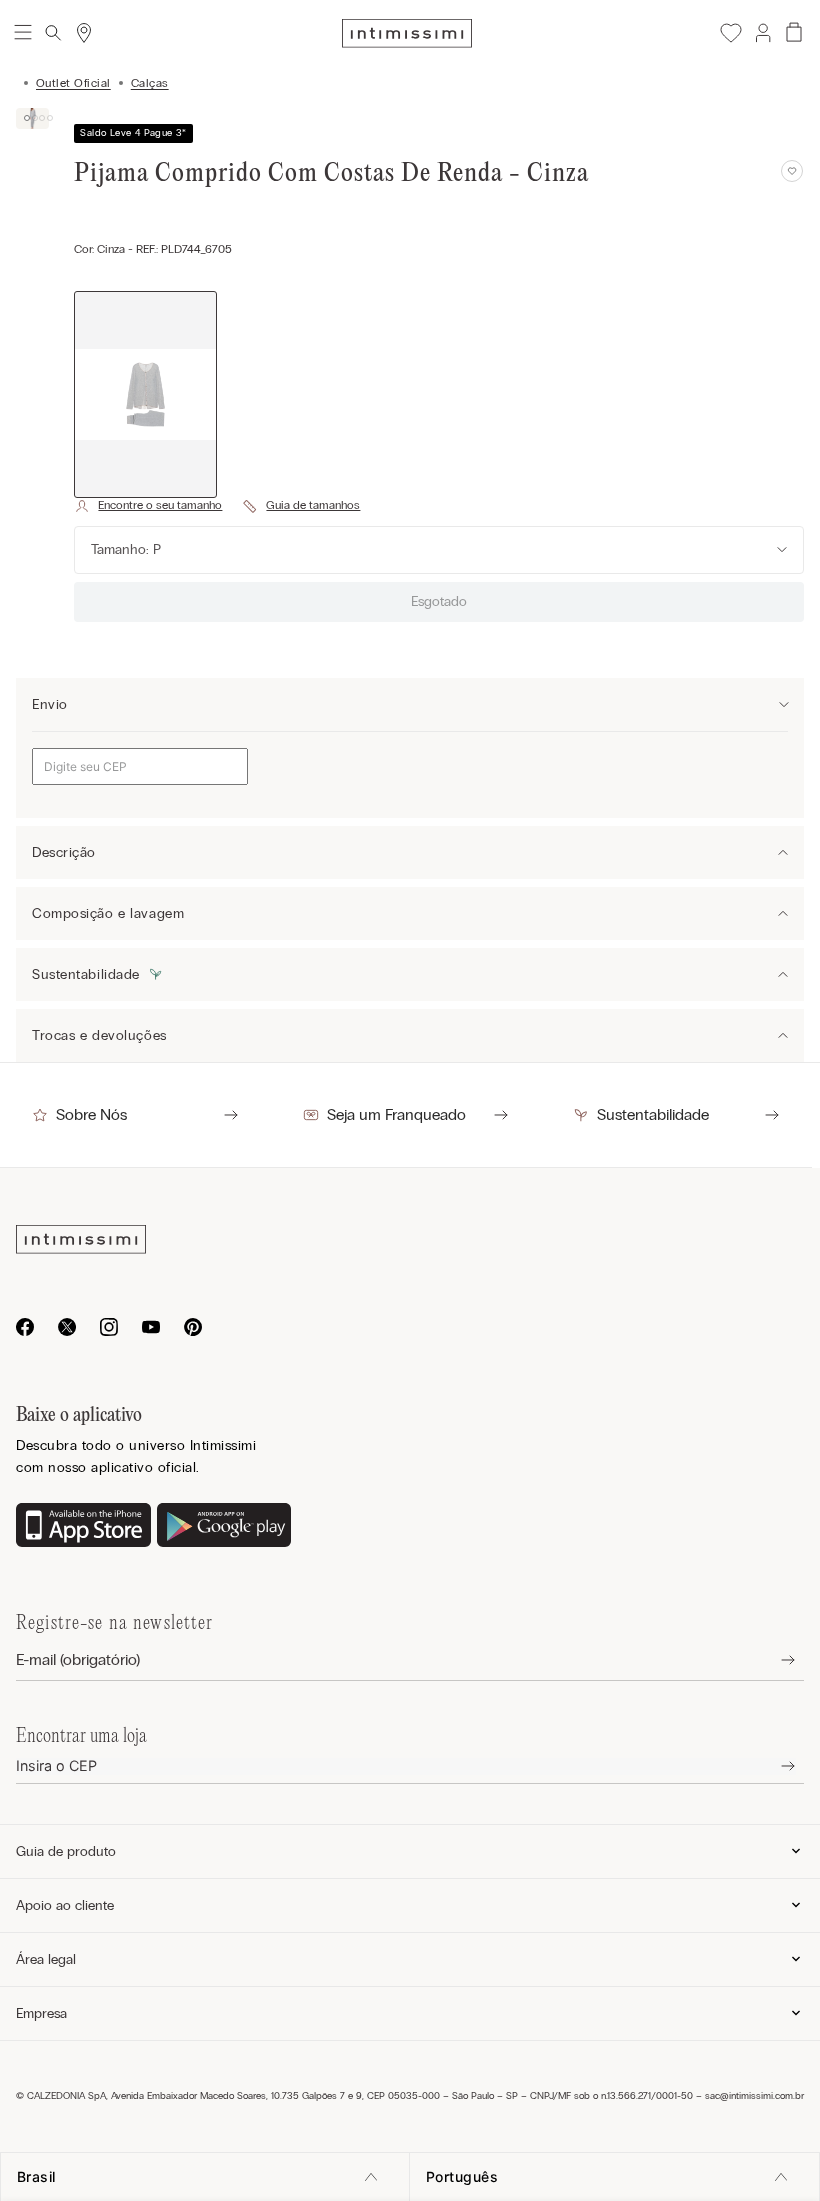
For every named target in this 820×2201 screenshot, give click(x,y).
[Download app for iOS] (83, 1527)
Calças (150, 83)
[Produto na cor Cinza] (145, 394)
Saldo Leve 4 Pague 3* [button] (133, 133)
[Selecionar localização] (84, 33)
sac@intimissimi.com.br (754, 2096)
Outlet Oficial (73, 83)
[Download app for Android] (224, 1527)
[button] (762, 33)
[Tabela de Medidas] (301, 506)
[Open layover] (772, 1660)
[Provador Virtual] (148, 506)
